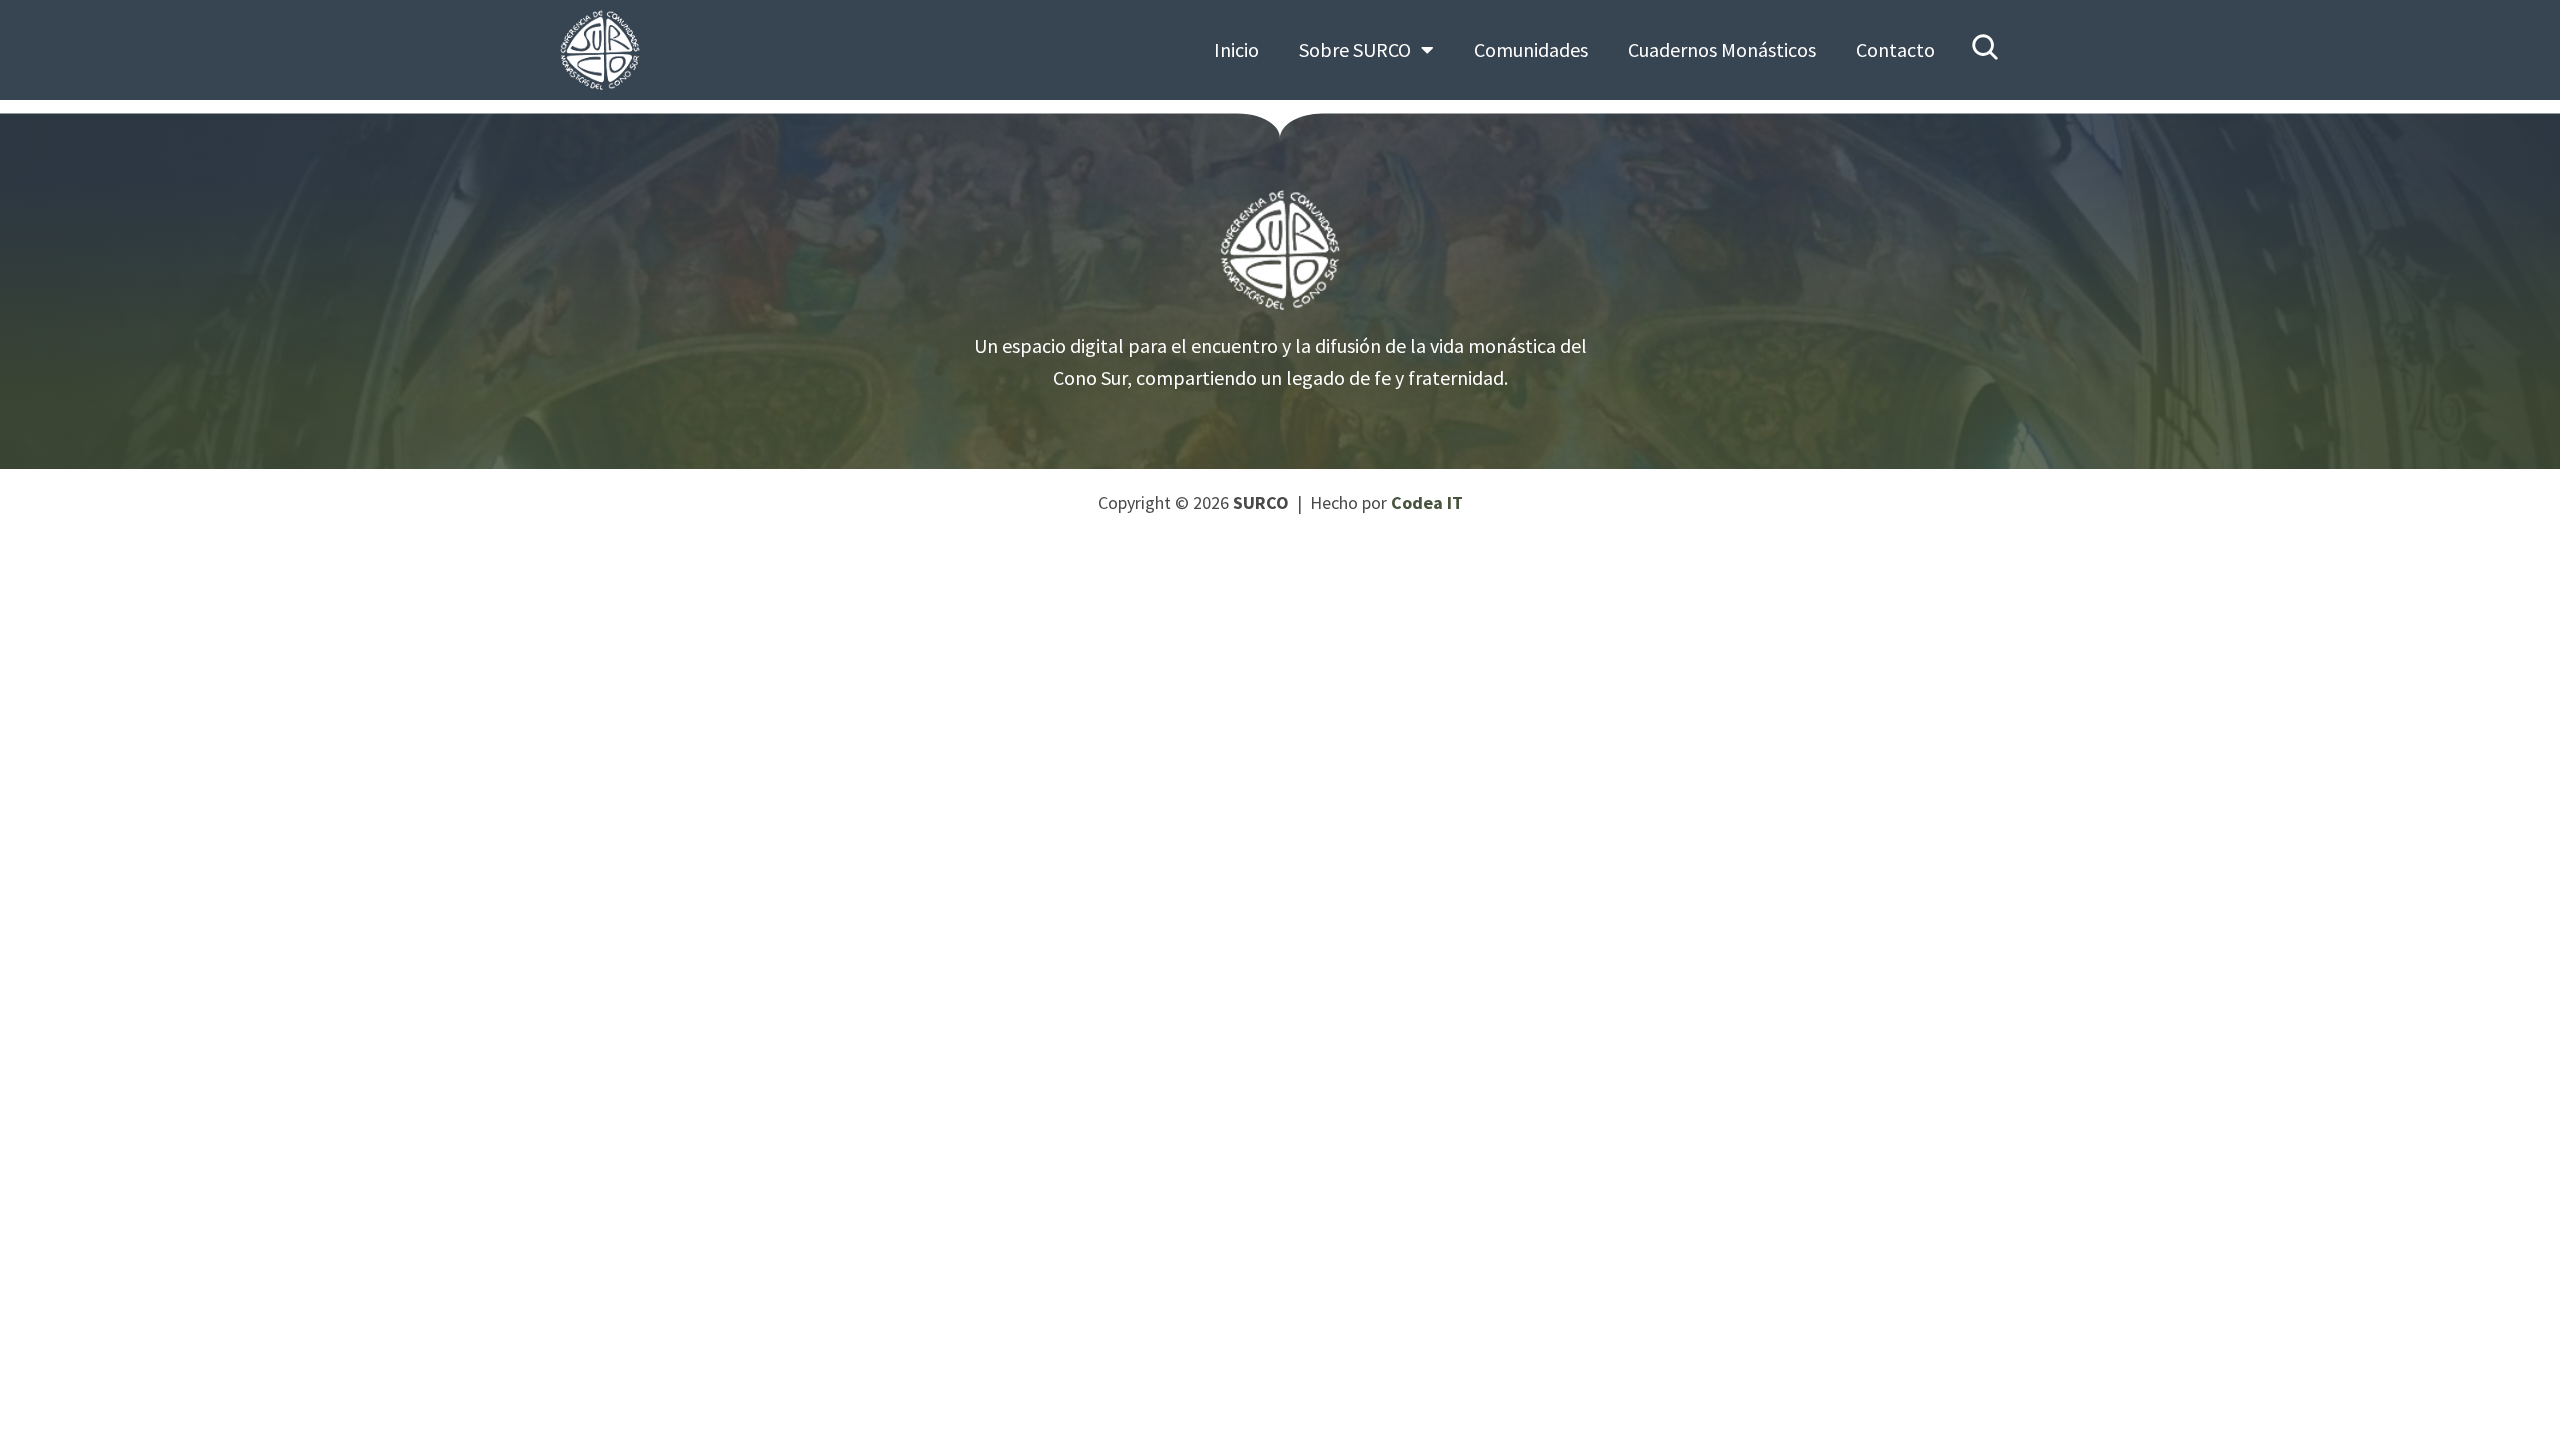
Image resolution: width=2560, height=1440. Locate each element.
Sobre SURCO (1355, 49)
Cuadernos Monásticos (1722, 49)
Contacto (1895, 49)
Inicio (1236, 49)
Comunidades (1531, 49)
